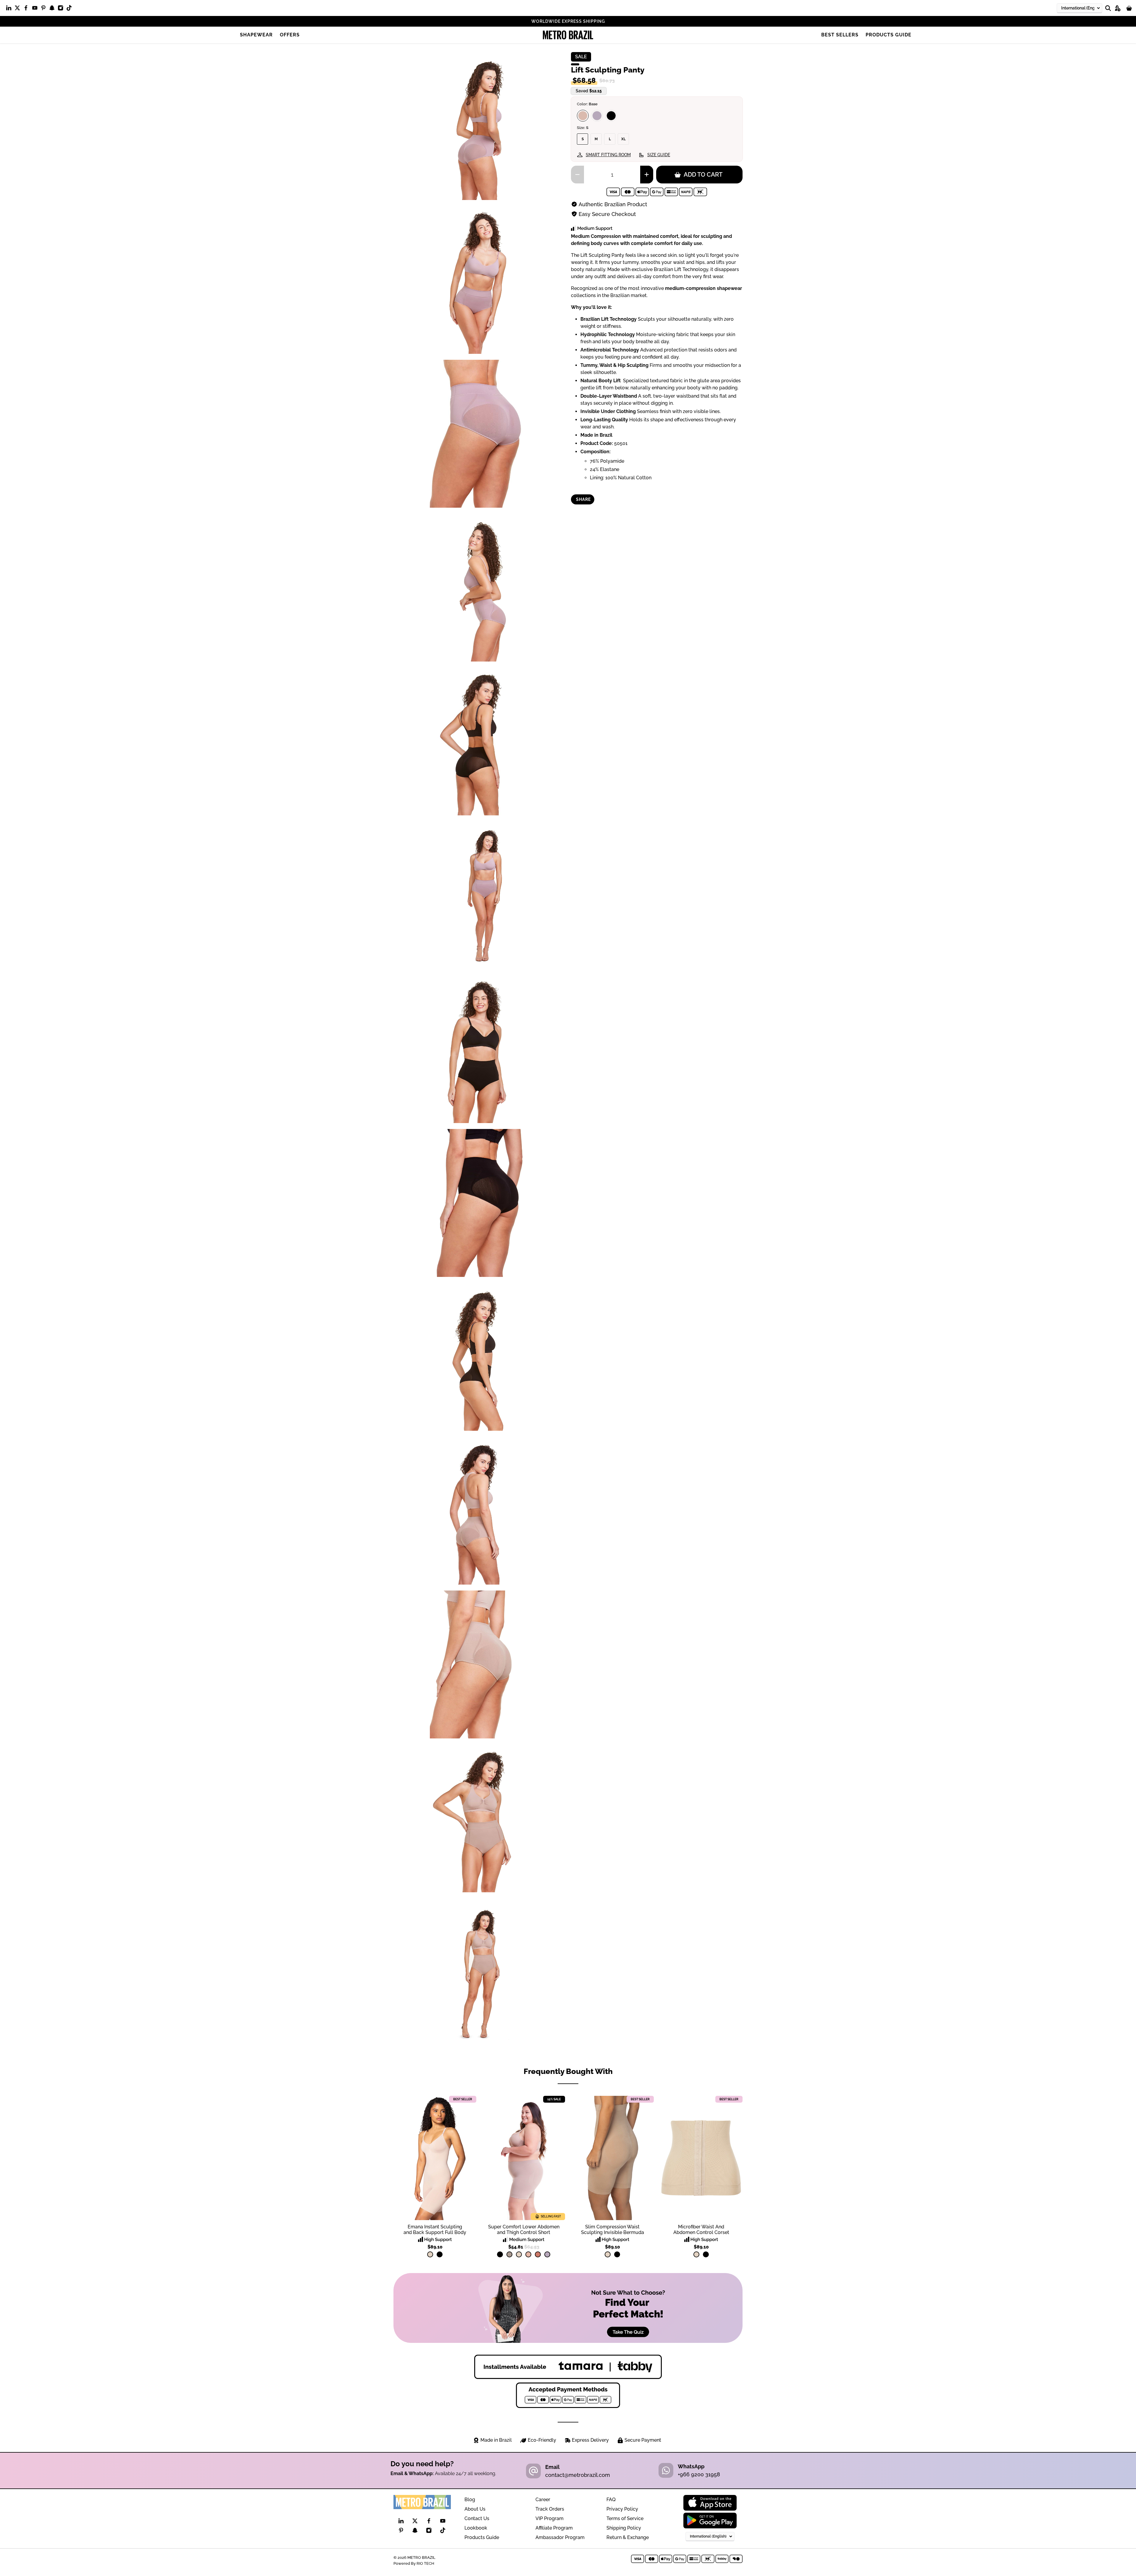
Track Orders (550, 2509)
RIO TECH (425, 2563)
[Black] (611, 116)
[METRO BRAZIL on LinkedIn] (10, 9)
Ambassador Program (560, 2537)
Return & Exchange (628, 2537)
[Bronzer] (538, 2254)
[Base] (583, 116)
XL (623, 139)
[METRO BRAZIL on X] (19, 9)
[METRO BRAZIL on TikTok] (71, 9)
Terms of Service (625, 2518)
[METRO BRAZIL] (568, 35)
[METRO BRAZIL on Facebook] (27, 9)
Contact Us (477, 2518)
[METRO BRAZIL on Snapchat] (53, 9)
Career (543, 2500)
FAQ (611, 2500)
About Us (475, 2509)
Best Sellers (840, 35)
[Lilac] (597, 116)
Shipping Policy (624, 2528)
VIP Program (550, 2518)
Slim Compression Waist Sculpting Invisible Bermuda (613, 2230)
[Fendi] (509, 2254)
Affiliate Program (554, 2528)
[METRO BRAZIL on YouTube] (36, 9)
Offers (290, 35)
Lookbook (476, 2528)
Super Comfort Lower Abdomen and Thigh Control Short (524, 2230)
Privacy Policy (622, 2509)
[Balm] (528, 2254)
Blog (470, 2500)
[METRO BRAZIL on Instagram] (62, 9)
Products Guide (889, 35)
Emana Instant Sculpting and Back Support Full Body (435, 2230)
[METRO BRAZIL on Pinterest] (45, 9)
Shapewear (256, 35)
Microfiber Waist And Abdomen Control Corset (701, 2230)
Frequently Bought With (568, 2071)
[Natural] (430, 2254)
